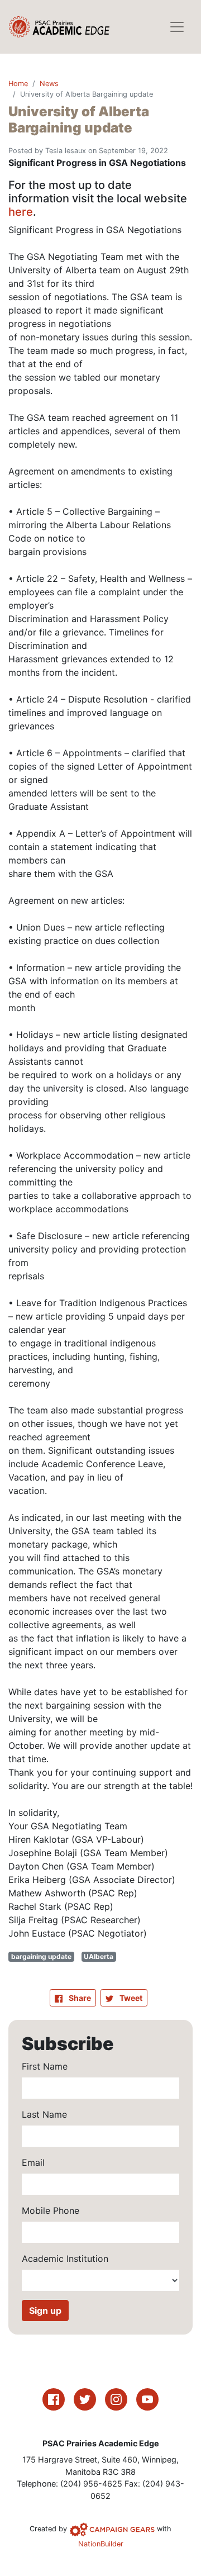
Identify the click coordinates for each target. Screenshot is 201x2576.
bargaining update (41, 1956)
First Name (45, 2066)
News (49, 84)
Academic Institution (65, 2259)
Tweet (130, 1998)
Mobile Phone (51, 2210)
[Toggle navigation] (177, 27)
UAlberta (99, 1956)
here (21, 212)
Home (18, 84)
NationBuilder (101, 2544)
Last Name (44, 2114)
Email (33, 2162)
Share (82, 1998)
